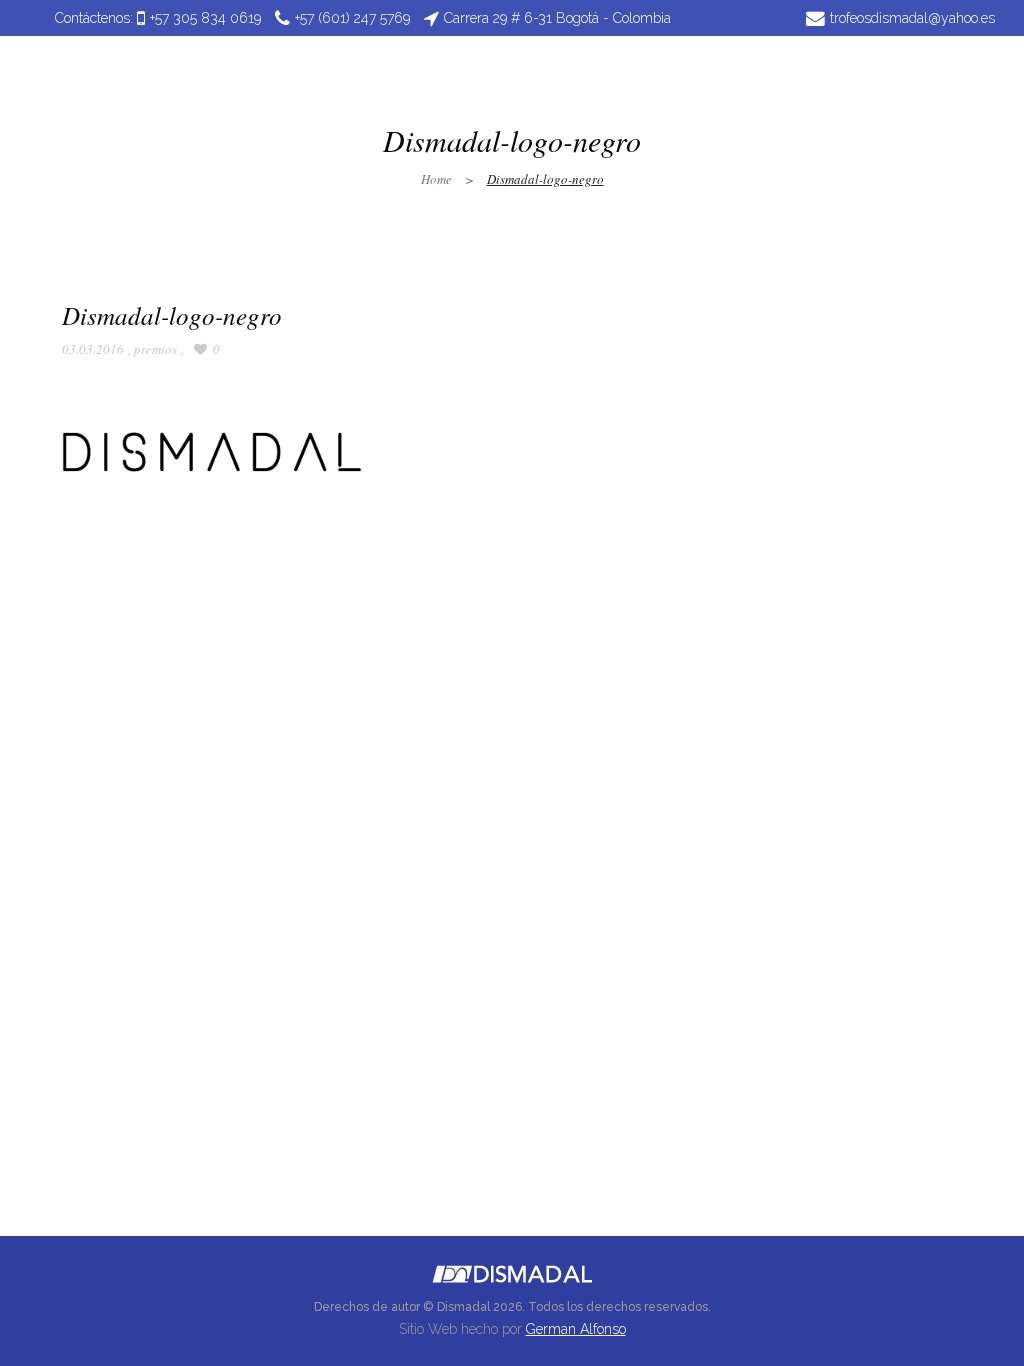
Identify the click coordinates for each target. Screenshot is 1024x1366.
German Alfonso (576, 1329)
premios (155, 349)
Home (436, 179)
